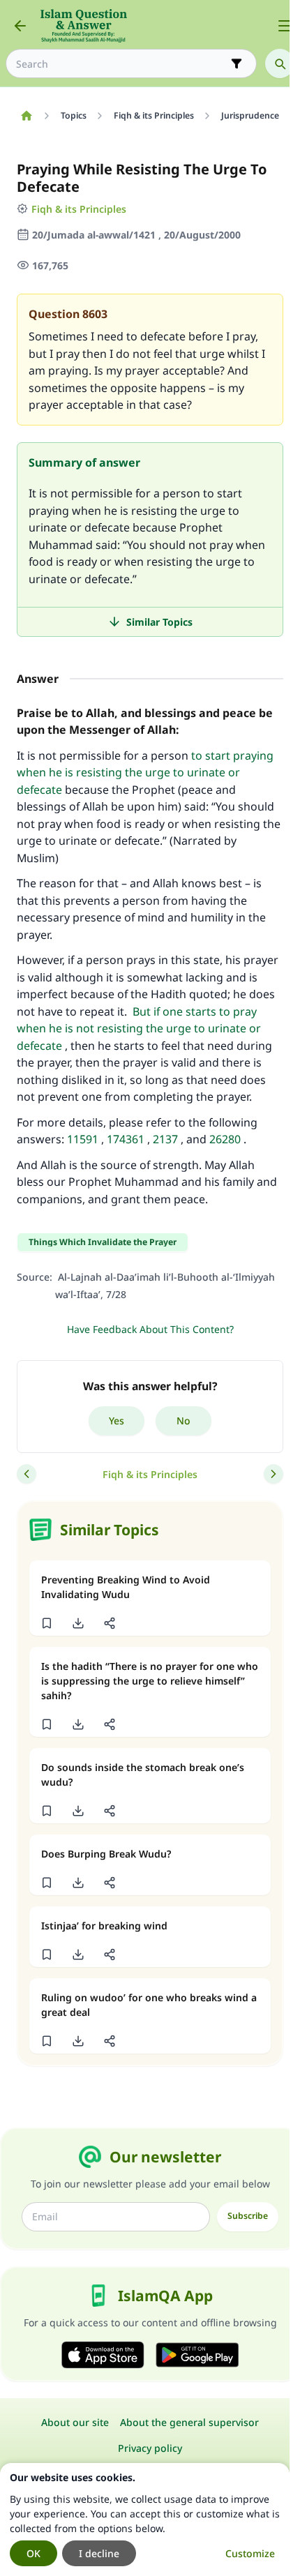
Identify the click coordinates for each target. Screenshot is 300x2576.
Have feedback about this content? (150, 1329)
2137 (165, 1139)
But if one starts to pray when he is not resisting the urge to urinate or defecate (139, 1029)
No (183, 1421)
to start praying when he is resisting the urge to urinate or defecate (145, 773)
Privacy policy (150, 2448)
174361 (126, 1139)
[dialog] (145, 2519)
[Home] (26, 116)
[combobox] (121, 64)
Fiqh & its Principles (79, 209)
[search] (280, 63)
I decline (99, 2553)
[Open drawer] (285, 26)
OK (33, 2553)
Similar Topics (159, 622)
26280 (225, 1139)
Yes (117, 1421)
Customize (250, 2553)
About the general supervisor (189, 2422)
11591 (83, 1139)
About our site (75, 2422)
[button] (46, 1623)
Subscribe (248, 2216)
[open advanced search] (237, 63)
